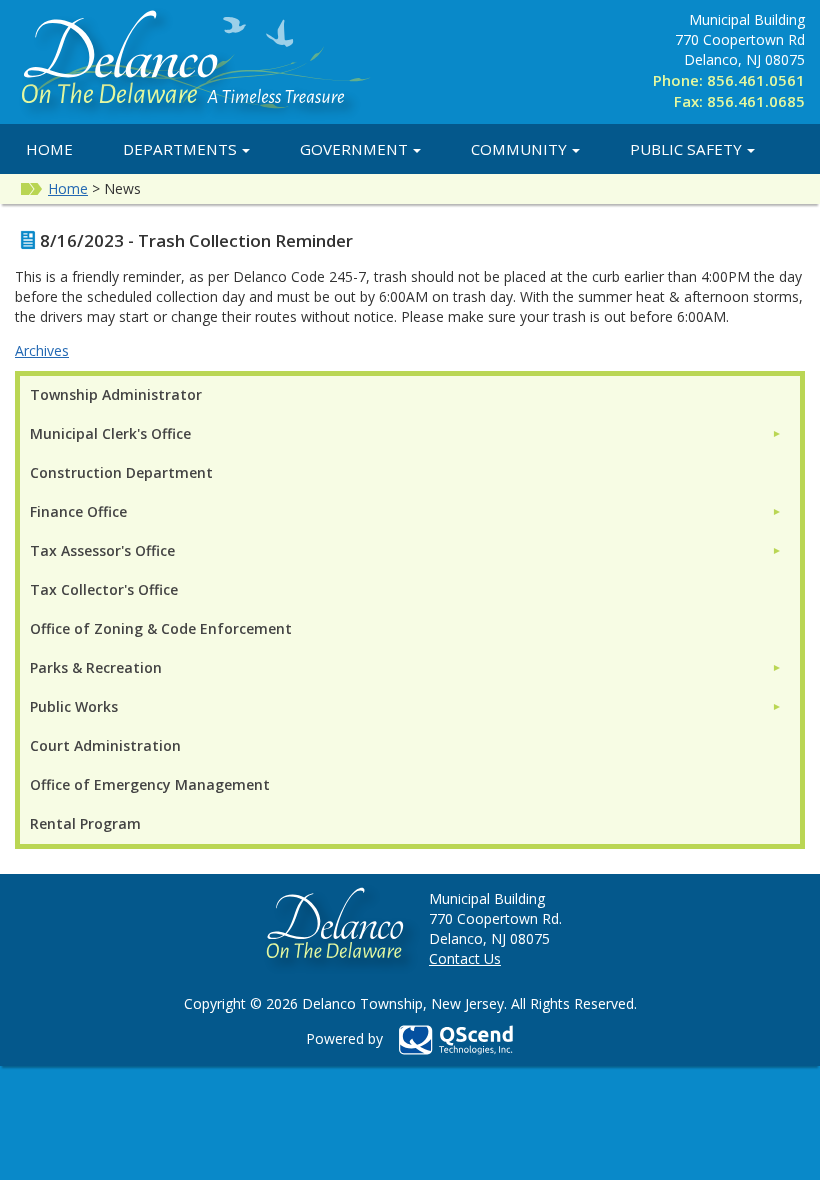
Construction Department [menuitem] (121, 472)
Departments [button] (180, 149)
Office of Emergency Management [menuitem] (150, 784)
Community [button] (519, 149)
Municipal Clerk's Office (110, 433)
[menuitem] (406, 433)
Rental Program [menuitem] (85, 823)
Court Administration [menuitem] (105, 745)
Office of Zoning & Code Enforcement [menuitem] (161, 628)
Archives (42, 350)
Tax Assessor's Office (102, 550)
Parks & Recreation (96, 667)
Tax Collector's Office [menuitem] (104, 589)
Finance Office (78, 511)
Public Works (74, 706)
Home (49, 149)
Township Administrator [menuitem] (116, 394)
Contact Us (465, 958)
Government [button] (354, 149)
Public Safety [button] (686, 149)
